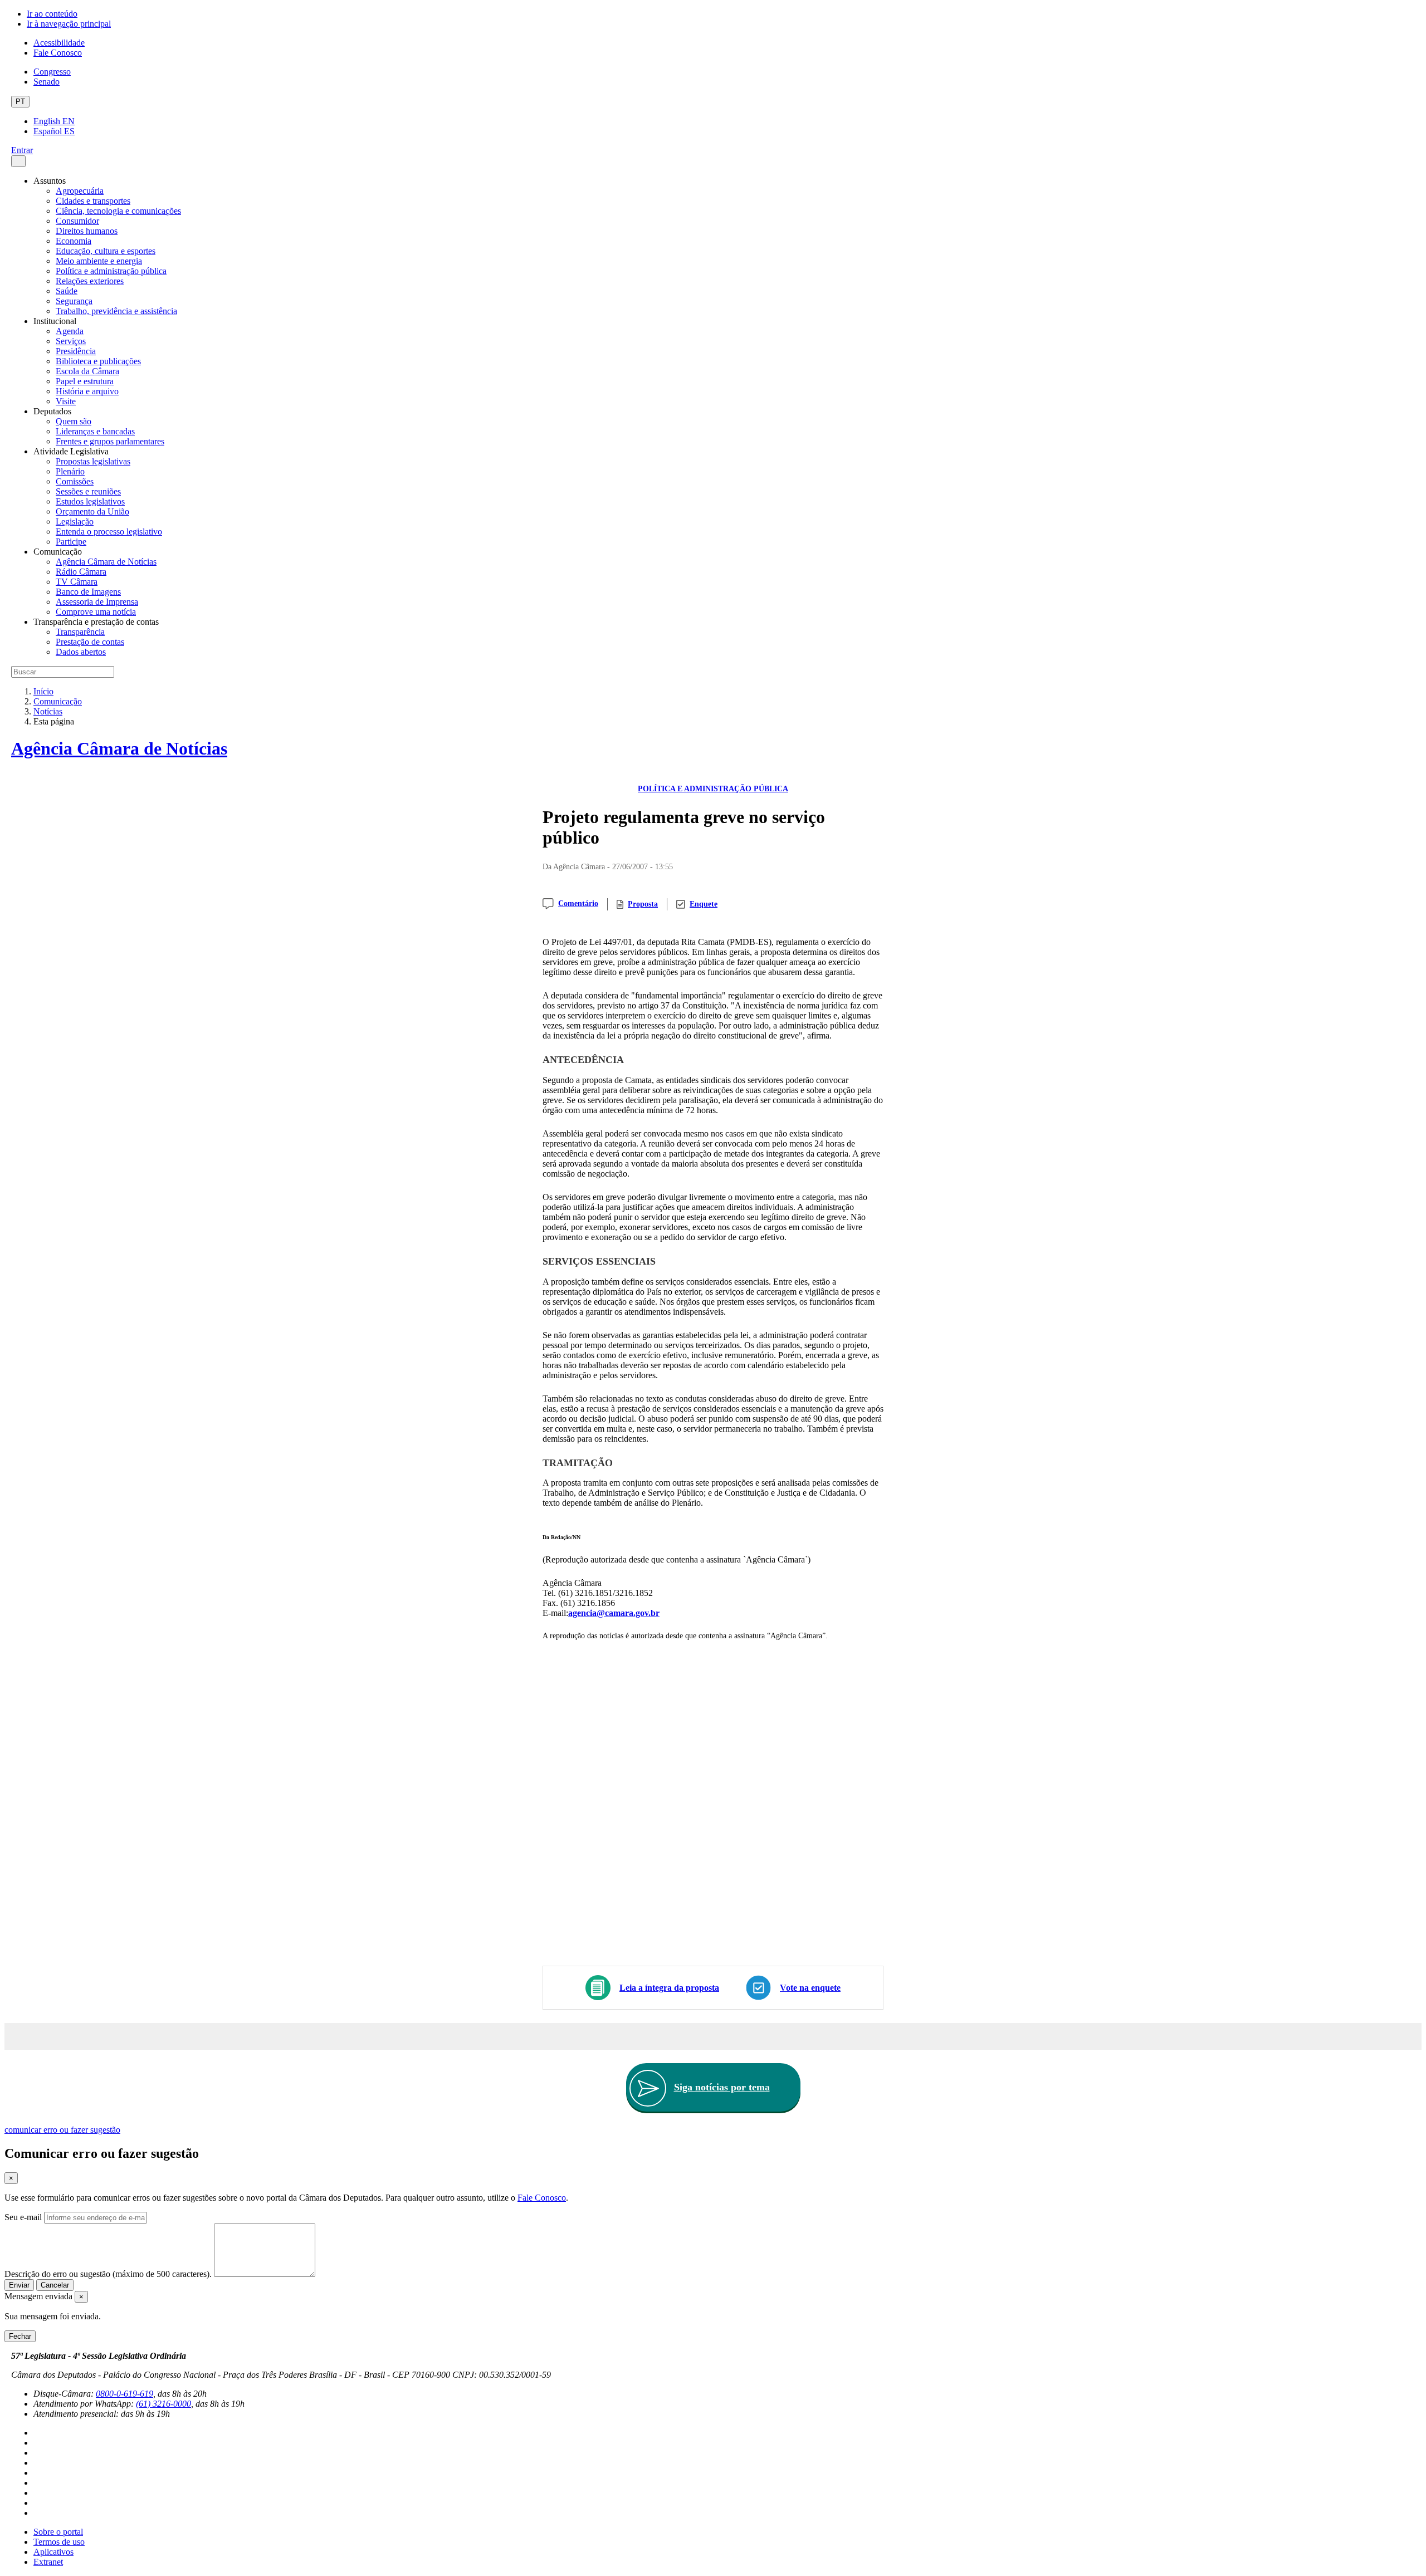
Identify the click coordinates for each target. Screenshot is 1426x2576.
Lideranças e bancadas (95, 431)
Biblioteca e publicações (98, 361)
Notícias (48, 711)
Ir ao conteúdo (52, 14)
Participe (71, 542)
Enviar (19, 2285)
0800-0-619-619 (124, 2394)
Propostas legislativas (93, 461)
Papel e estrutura (85, 381)
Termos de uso (59, 2542)
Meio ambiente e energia (99, 261)
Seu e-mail (23, 2217)
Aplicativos (53, 2552)
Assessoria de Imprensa (97, 602)
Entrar (22, 150)
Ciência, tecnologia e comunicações (118, 211)
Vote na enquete (810, 1988)
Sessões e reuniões (88, 491)
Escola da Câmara (87, 371)
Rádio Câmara (81, 572)
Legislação (75, 521)
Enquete (704, 904)
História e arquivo (87, 391)
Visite (66, 401)
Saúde (67, 291)
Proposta (643, 904)
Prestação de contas (90, 642)
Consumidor (77, 221)
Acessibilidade (59, 43)
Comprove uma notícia (96, 612)
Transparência (80, 632)
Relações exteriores (90, 281)
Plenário (70, 471)
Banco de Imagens (88, 592)
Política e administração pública (111, 271)
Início (43, 691)
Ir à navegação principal (69, 24)
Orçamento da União (92, 511)
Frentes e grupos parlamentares (110, 441)
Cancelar (55, 2285)
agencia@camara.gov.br (614, 1613)
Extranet (48, 2562)
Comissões (75, 481)
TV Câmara (77, 582)
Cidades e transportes (93, 201)
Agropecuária (80, 191)
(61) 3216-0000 (163, 2404)
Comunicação (58, 701)
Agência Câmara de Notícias (106, 562)
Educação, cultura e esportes (106, 251)
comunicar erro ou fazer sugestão (62, 2130)
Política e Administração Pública (713, 789)
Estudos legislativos (90, 501)
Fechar (20, 2336)
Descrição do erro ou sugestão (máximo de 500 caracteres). (108, 2274)
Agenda (70, 331)
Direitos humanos (87, 231)
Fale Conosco (58, 53)
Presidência (76, 351)
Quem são (74, 421)
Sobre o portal (58, 2532)
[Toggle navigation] (18, 161)
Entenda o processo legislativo (109, 532)
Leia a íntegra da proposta (669, 1988)
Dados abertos (81, 652)
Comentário (578, 903)
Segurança (74, 301)
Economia (74, 241)
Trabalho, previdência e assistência (116, 311)
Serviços (71, 341)
